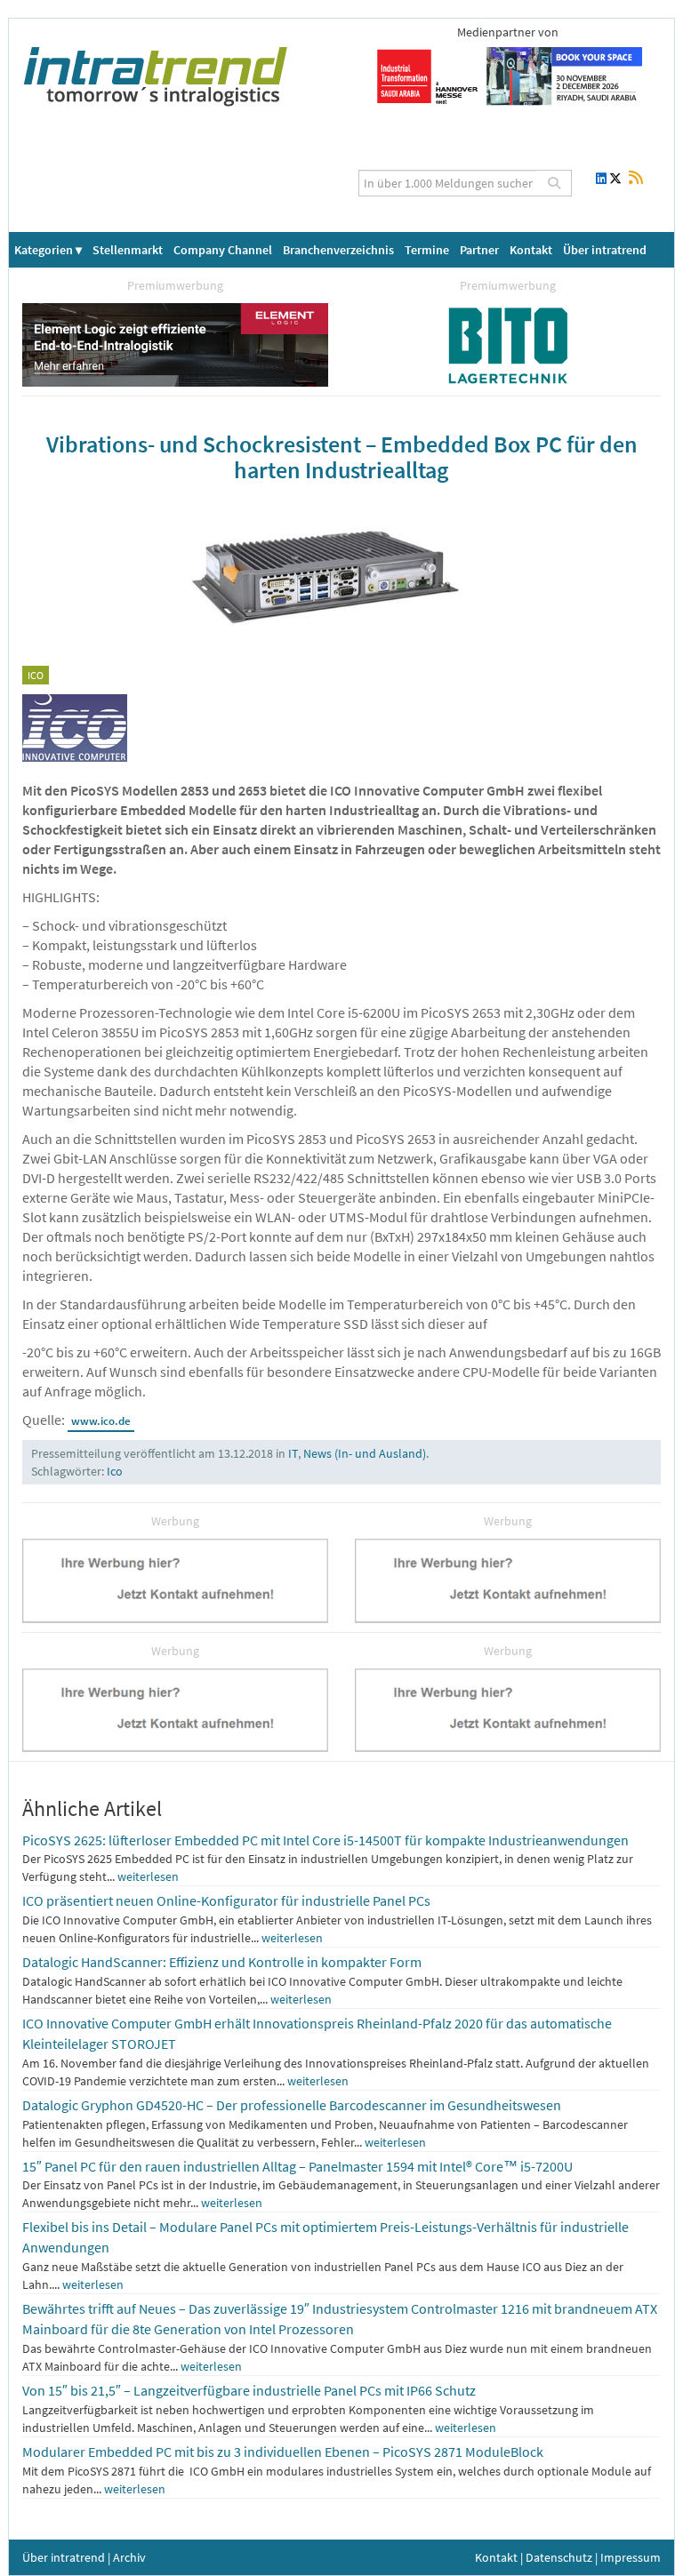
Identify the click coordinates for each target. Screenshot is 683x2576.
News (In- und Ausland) (365, 1453)
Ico (115, 1471)
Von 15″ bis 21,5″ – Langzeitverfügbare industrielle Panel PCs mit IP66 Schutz (249, 2390)
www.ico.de (101, 1421)
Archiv (129, 2557)
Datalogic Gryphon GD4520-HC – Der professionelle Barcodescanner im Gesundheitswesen (292, 2105)
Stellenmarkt (128, 250)
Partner (479, 250)
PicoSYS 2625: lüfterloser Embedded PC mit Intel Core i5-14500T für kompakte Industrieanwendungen (325, 1840)
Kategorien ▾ (48, 250)
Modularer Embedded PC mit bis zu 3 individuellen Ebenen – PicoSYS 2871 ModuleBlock (283, 2452)
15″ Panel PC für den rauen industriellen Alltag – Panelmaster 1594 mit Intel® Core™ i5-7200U (297, 2166)
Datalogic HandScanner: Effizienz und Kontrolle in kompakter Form (222, 1962)
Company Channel (223, 250)
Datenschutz (559, 2557)
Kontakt (531, 250)
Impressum (631, 2557)
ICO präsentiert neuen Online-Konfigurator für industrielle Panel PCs (226, 1900)
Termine (427, 250)
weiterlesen (148, 1876)
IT (293, 1453)
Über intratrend (605, 250)
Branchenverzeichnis (338, 250)
